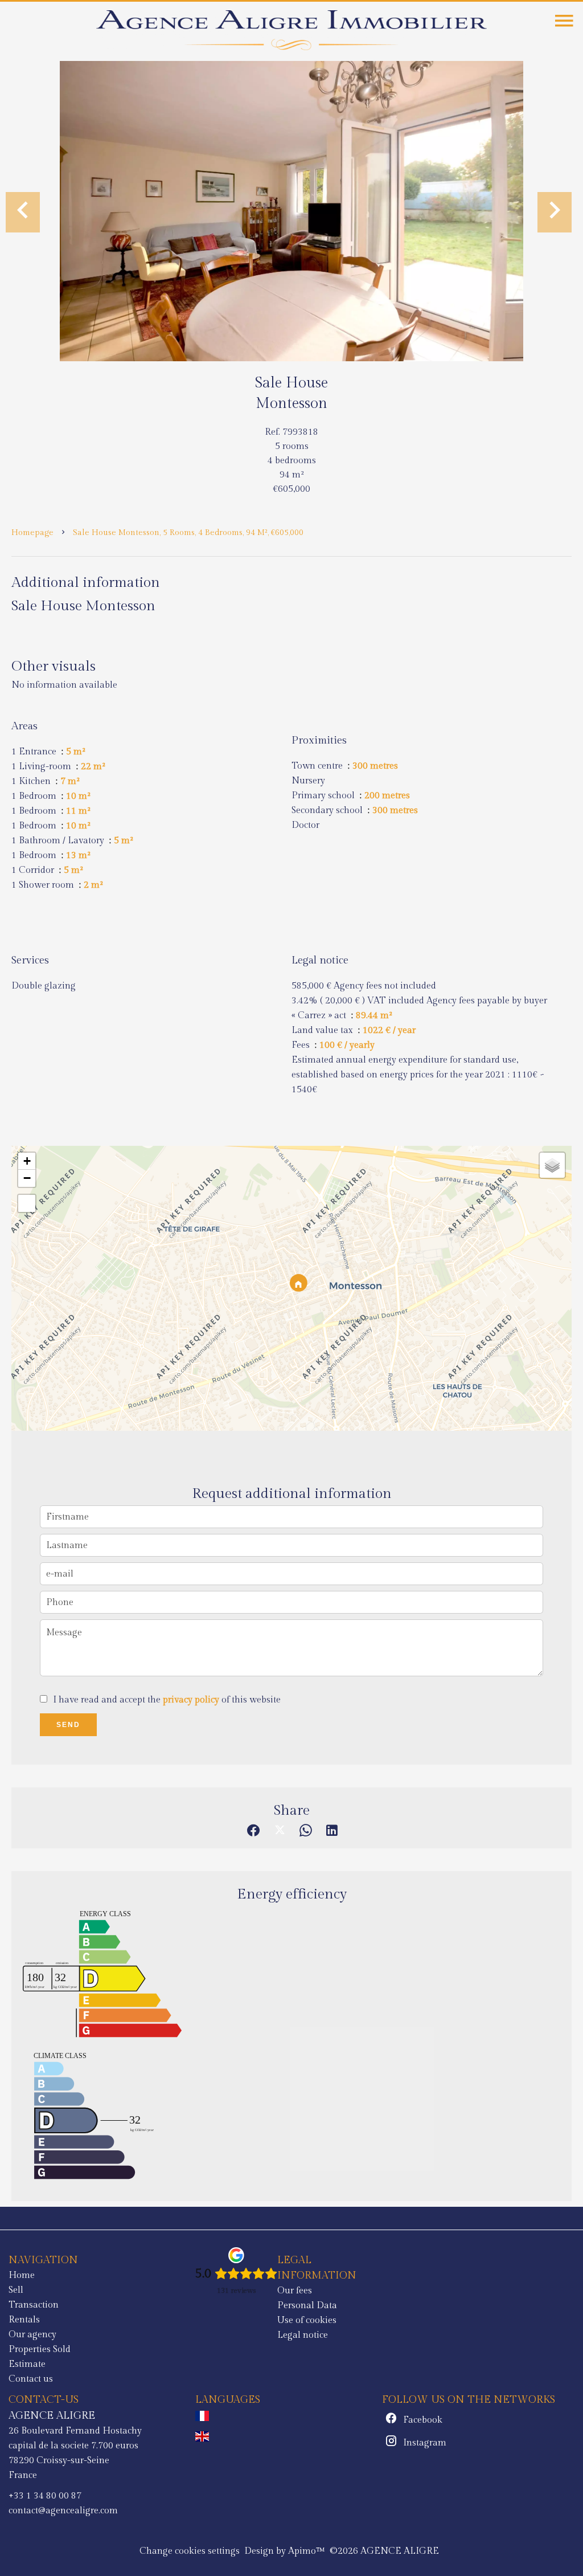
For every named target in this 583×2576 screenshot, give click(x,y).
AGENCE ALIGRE (52, 2415)
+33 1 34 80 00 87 (45, 2496)
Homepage (32, 533)
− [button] (27, 1178)
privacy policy (191, 1700)
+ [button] (27, 1161)
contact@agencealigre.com (63, 2511)
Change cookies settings (190, 2551)
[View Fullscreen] (27, 1203)
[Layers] (552, 1165)
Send (68, 1725)
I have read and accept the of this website (167, 1700)
